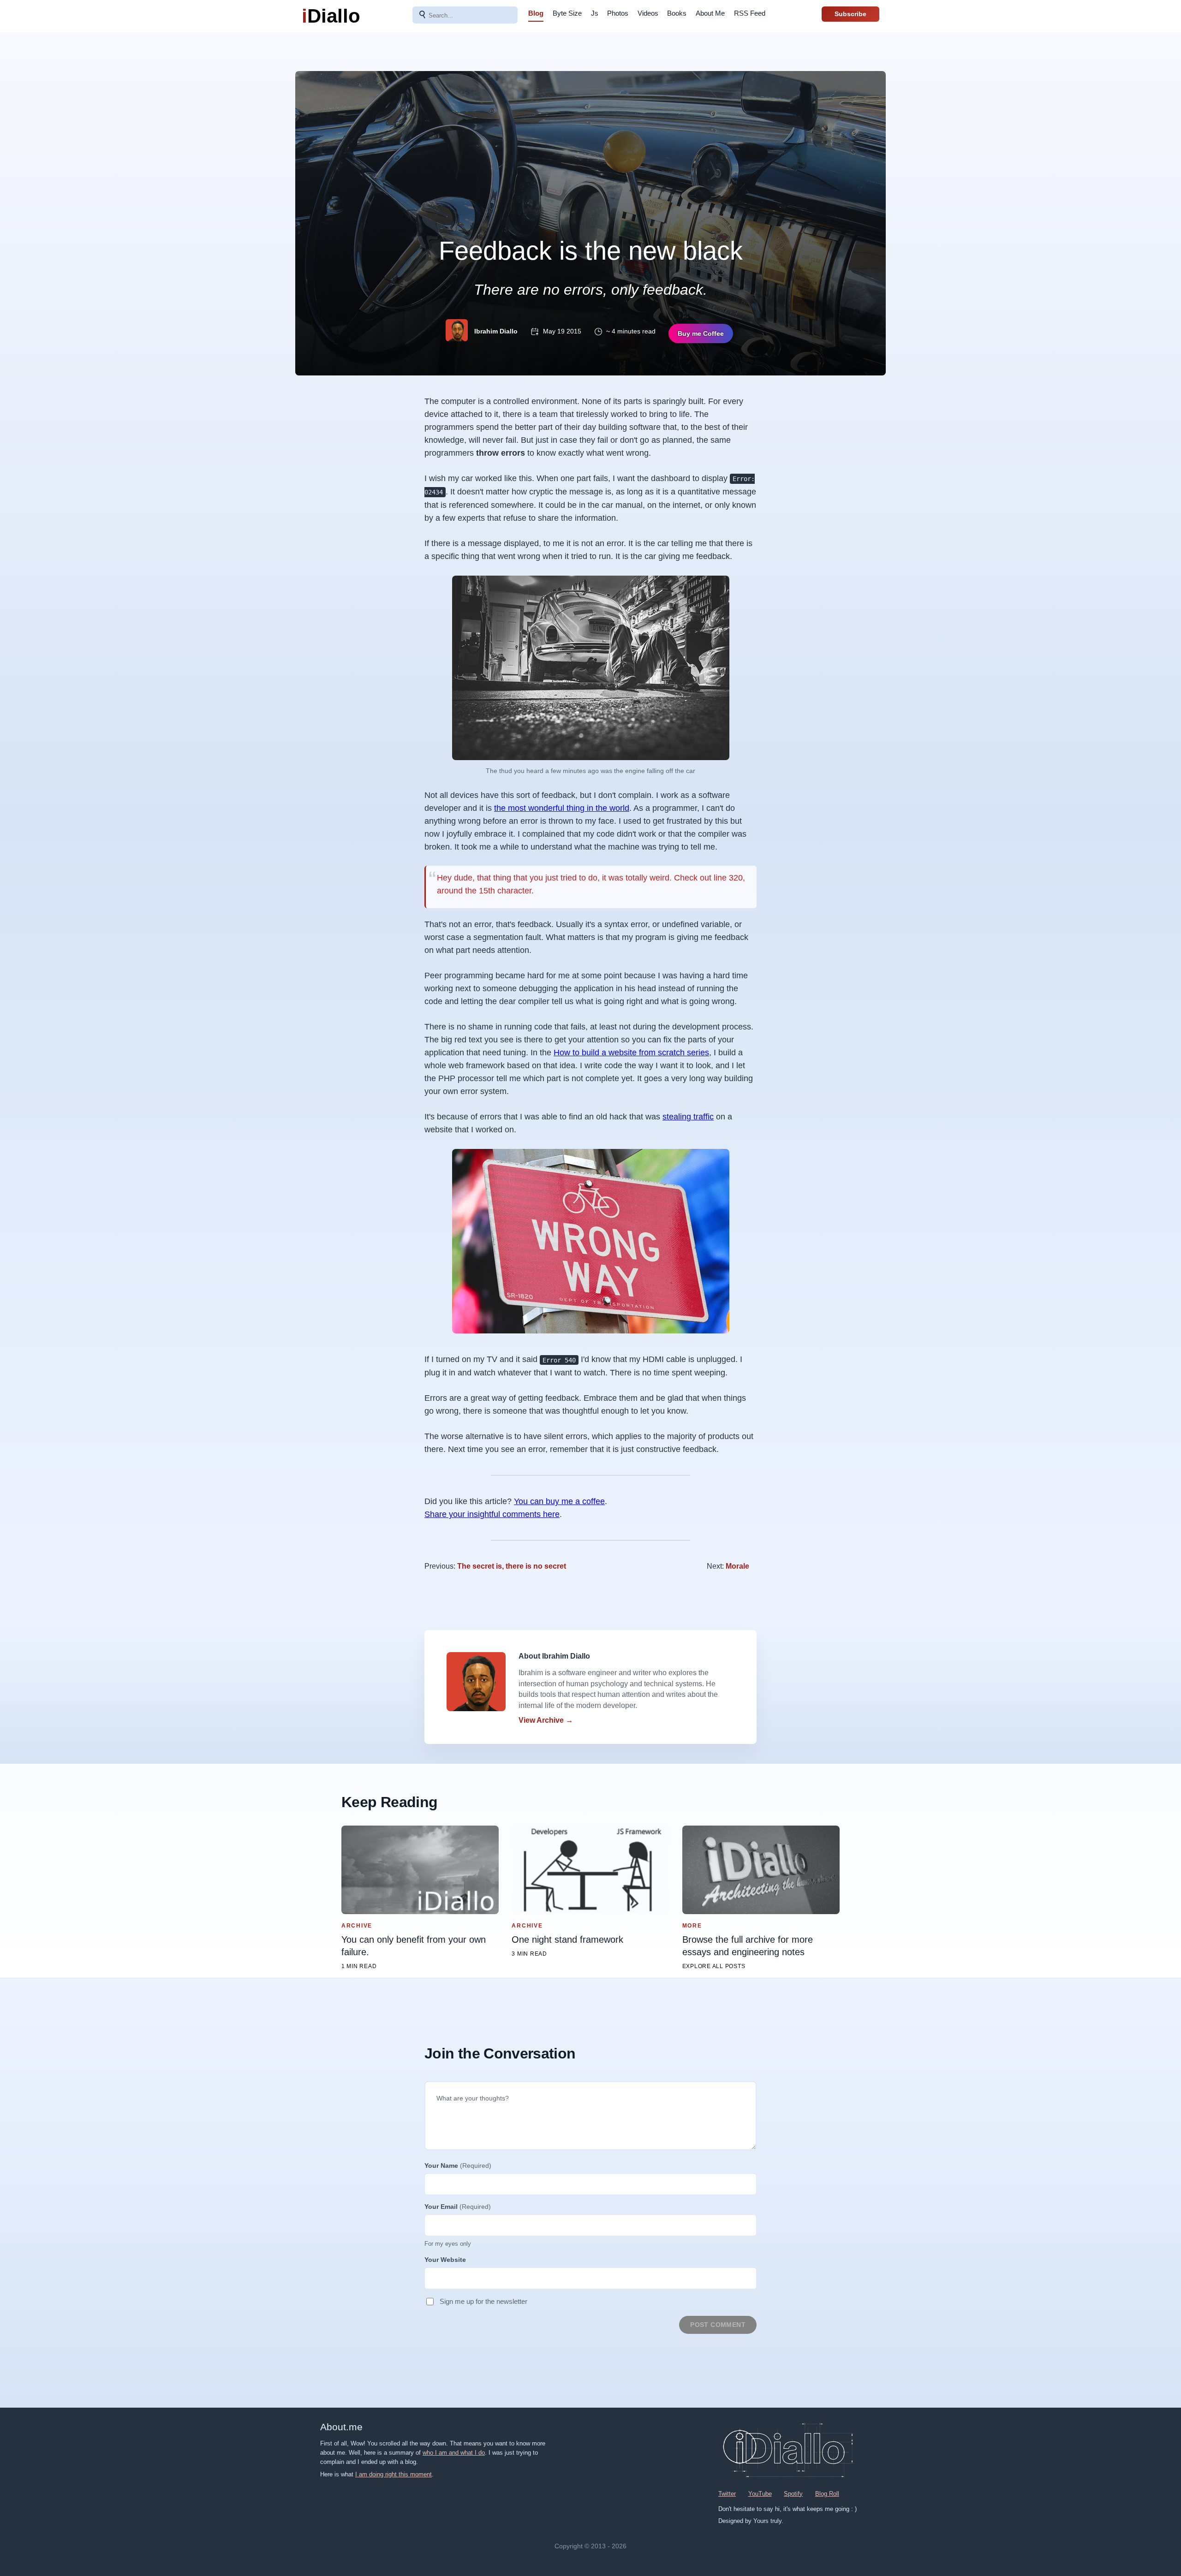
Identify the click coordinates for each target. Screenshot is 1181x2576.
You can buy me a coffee (559, 1501)
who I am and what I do (454, 2453)
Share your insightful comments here (492, 1514)
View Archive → (546, 1720)
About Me (710, 13)
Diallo (331, 16)
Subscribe (850, 14)
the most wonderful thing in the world (562, 808)
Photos (618, 13)
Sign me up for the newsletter (483, 2301)
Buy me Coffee (701, 333)
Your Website (445, 2260)
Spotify (793, 2494)
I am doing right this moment (394, 2474)
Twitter (727, 2494)
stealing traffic (688, 1117)
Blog (536, 13)
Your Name (458, 2166)
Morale (737, 1566)
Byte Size (567, 13)
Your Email (458, 2207)
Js (595, 13)
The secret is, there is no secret (512, 1566)
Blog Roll (827, 2494)
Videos (648, 13)
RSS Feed (750, 13)
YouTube (760, 2494)
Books (677, 13)
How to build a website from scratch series (631, 1053)
